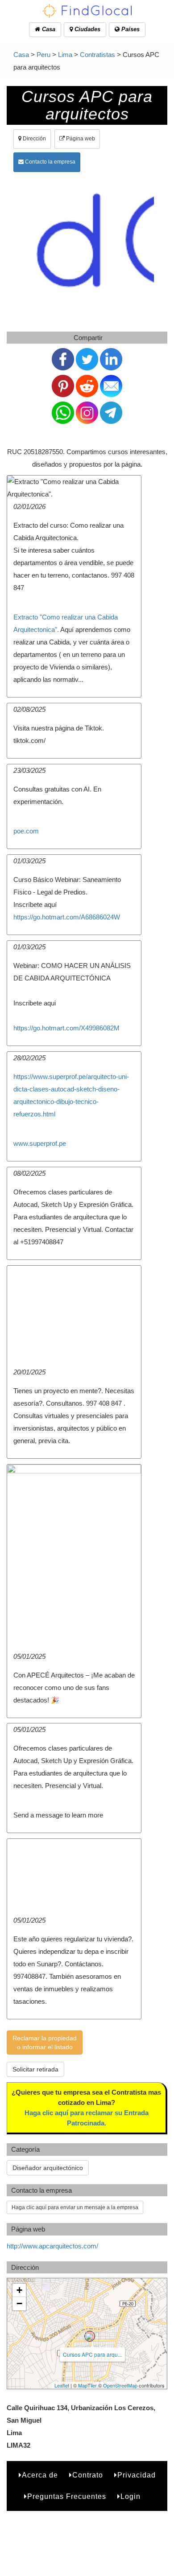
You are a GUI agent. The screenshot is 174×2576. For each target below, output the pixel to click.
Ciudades (87, 29)
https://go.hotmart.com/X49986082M (66, 1028)
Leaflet (62, 2385)
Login (130, 2496)
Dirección (34, 139)
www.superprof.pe (40, 1143)
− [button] (19, 2303)
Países (130, 29)
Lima (65, 55)
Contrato (88, 2475)
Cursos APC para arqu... (92, 2354)
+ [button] (19, 2290)
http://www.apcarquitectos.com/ (52, 2246)
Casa (48, 29)
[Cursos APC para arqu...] (90, 2336)
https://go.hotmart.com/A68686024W (67, 917)
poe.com (26, 831)
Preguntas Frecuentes (67, 2496)
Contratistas (97, 55)
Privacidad (137, 2475)
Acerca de (40, 2475)
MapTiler (87, 2385)
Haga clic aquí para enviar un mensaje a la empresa (75, 2207)
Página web (80, 139)
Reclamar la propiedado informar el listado (45, 2043)
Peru (43, 55)
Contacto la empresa (50, 162)
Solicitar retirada (35, 2069)
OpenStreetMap (120, 2385)
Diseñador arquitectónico (48, 2168)
